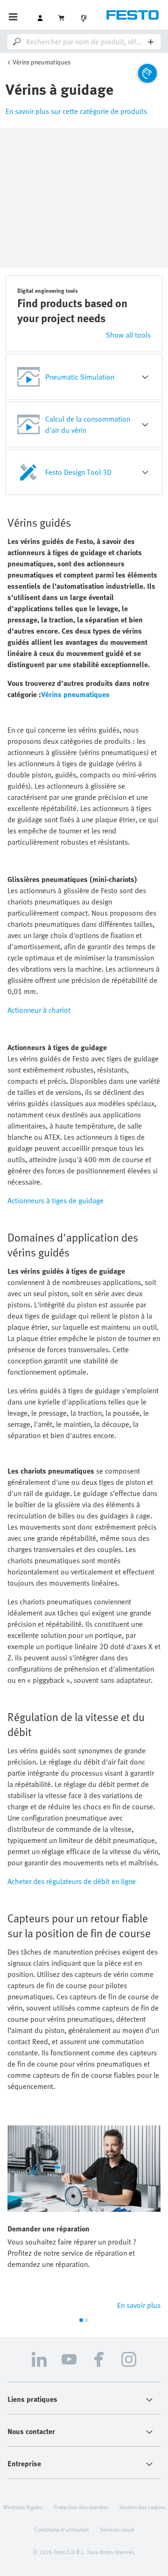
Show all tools (128, 335)
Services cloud (117, 2529)
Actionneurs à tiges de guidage (56, 1200)
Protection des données (81, 2507)
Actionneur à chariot (39, 1010)
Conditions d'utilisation (62, 2529)
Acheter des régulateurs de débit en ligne (72, 1881)
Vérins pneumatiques (42, 62)
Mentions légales (23, 2507)
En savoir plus (139, 2305)
